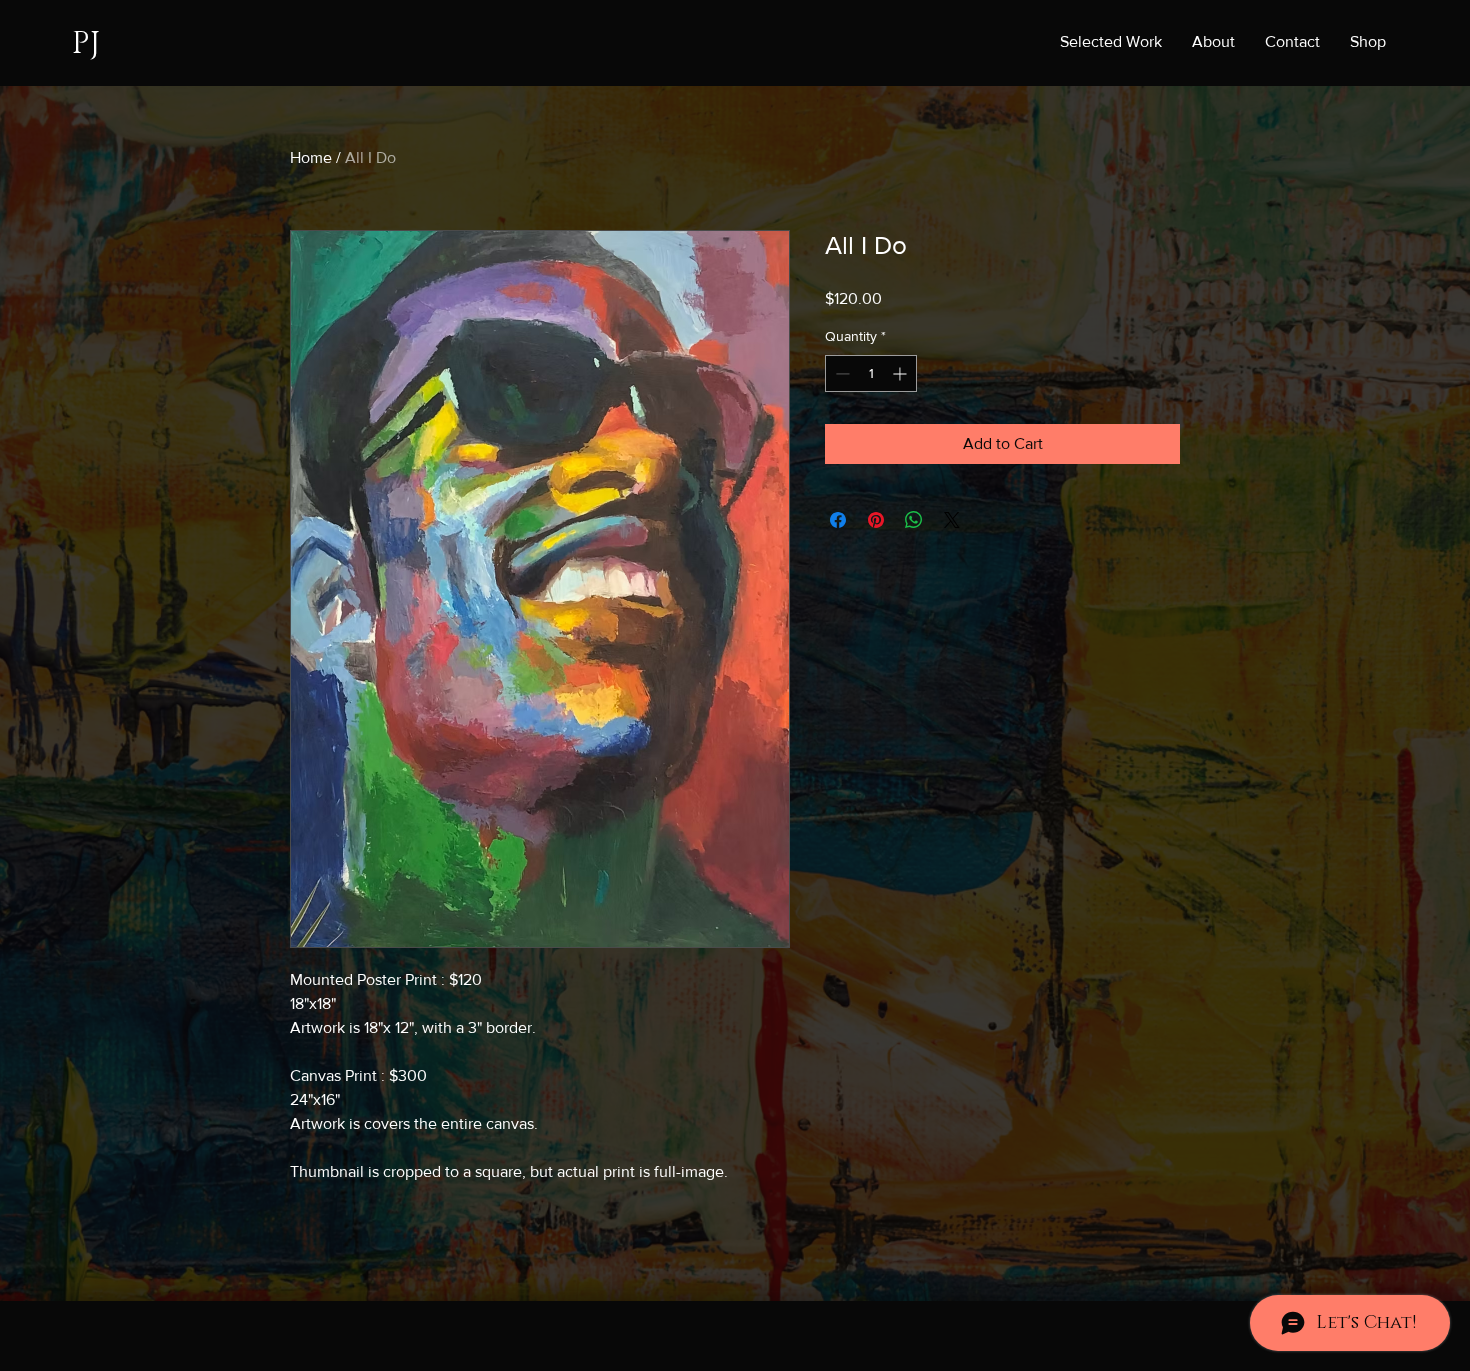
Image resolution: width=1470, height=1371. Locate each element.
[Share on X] (952, 520)
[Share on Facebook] (838, 520)
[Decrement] (840, 373)
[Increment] (901, 373)
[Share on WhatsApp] (914, 520)
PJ (86, 44)
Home (311, 157)
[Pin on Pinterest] (876, 520)
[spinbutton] (871, 373)
